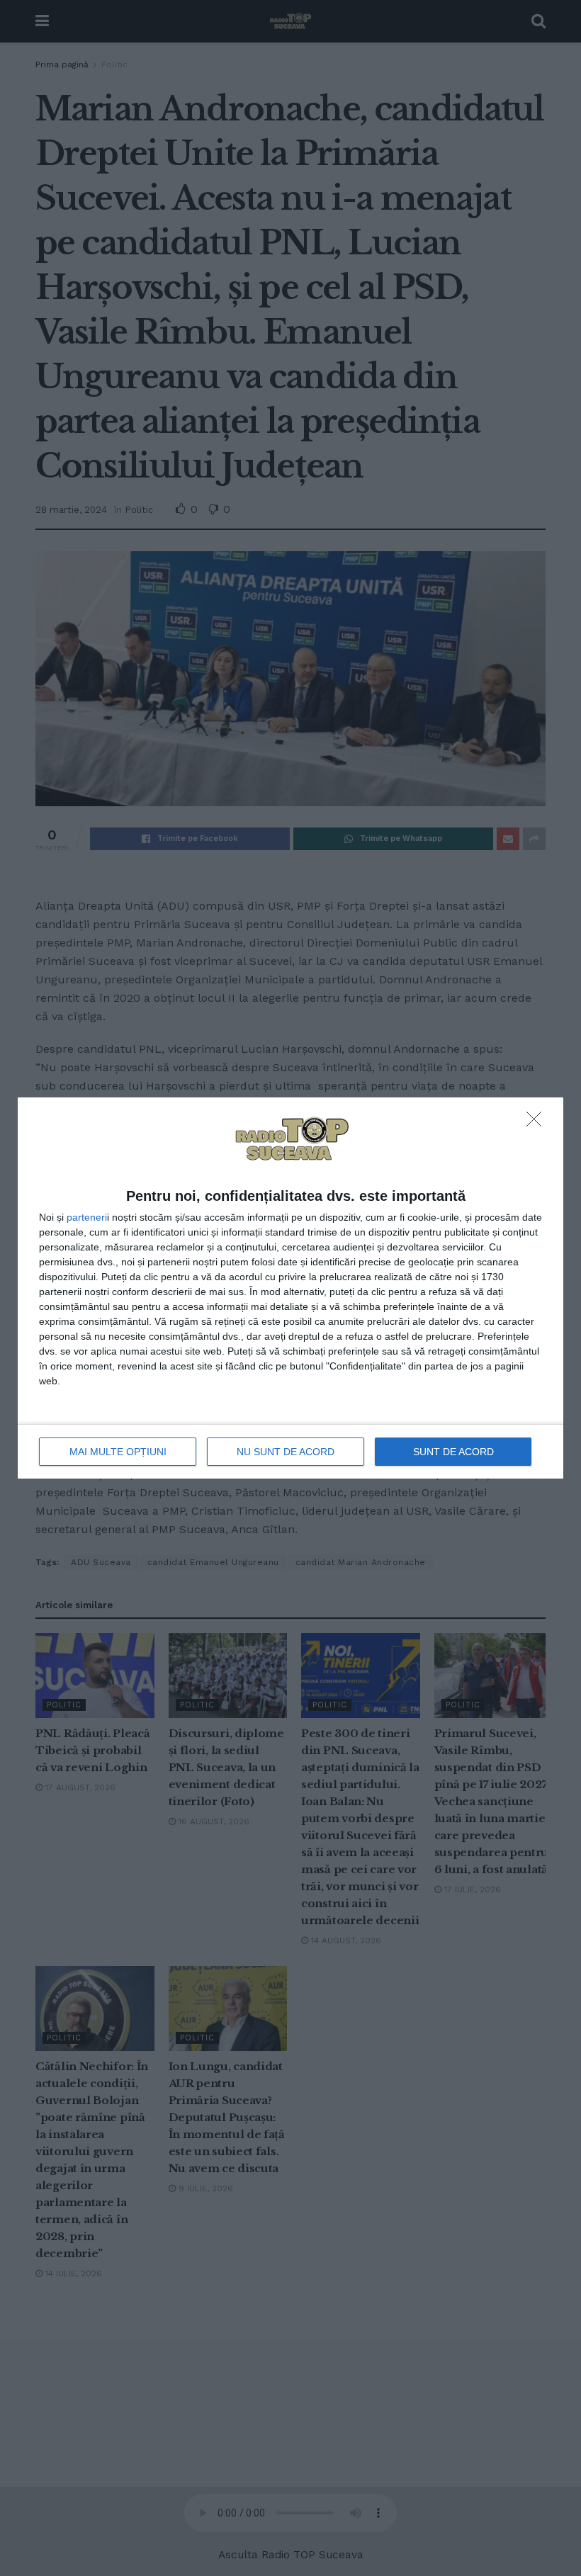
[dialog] (290, 1288)
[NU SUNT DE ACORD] (538, 1123)
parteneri (87, 1217)
